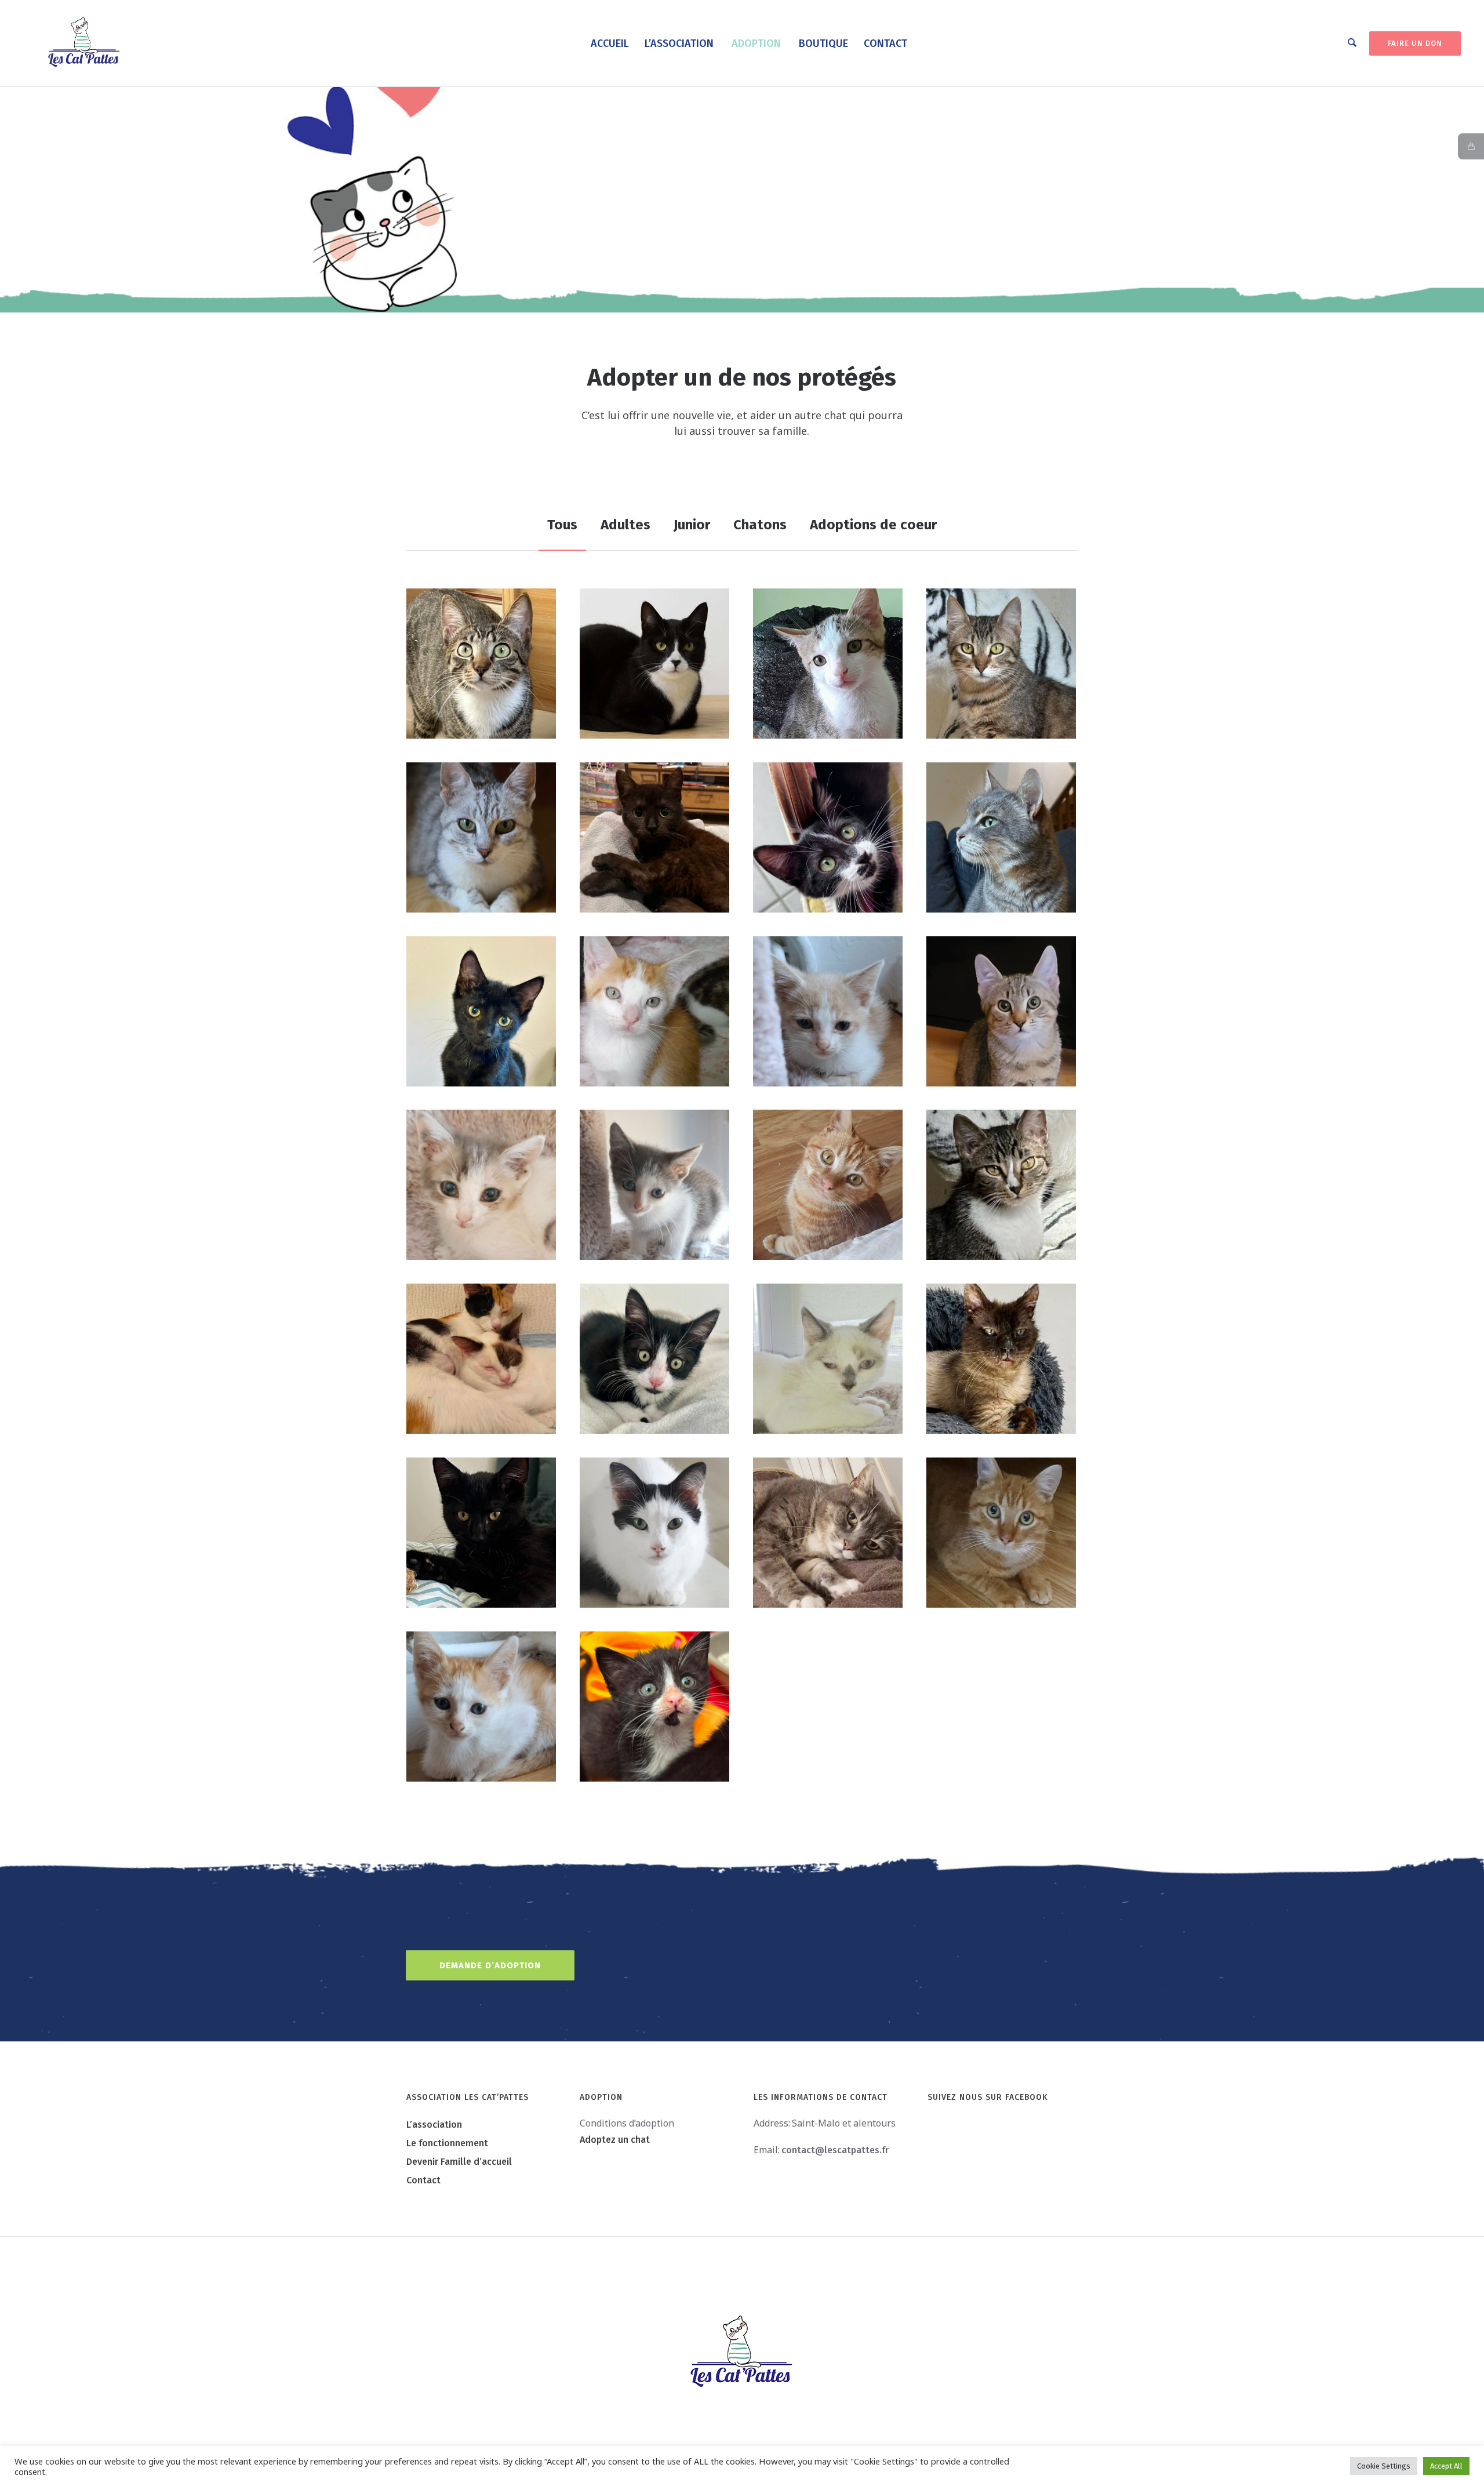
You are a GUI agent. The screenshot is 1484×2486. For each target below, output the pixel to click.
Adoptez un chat (615, 2140)
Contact (423, 2180)
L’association (434, 2125)
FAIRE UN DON (1415, 43)
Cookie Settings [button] (1384, 2466)
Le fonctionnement (447, 2143)
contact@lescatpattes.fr (835, 2150)
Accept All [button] (1446, 2466)
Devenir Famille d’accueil (459, 2162)
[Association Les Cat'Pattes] (742, 2353)
